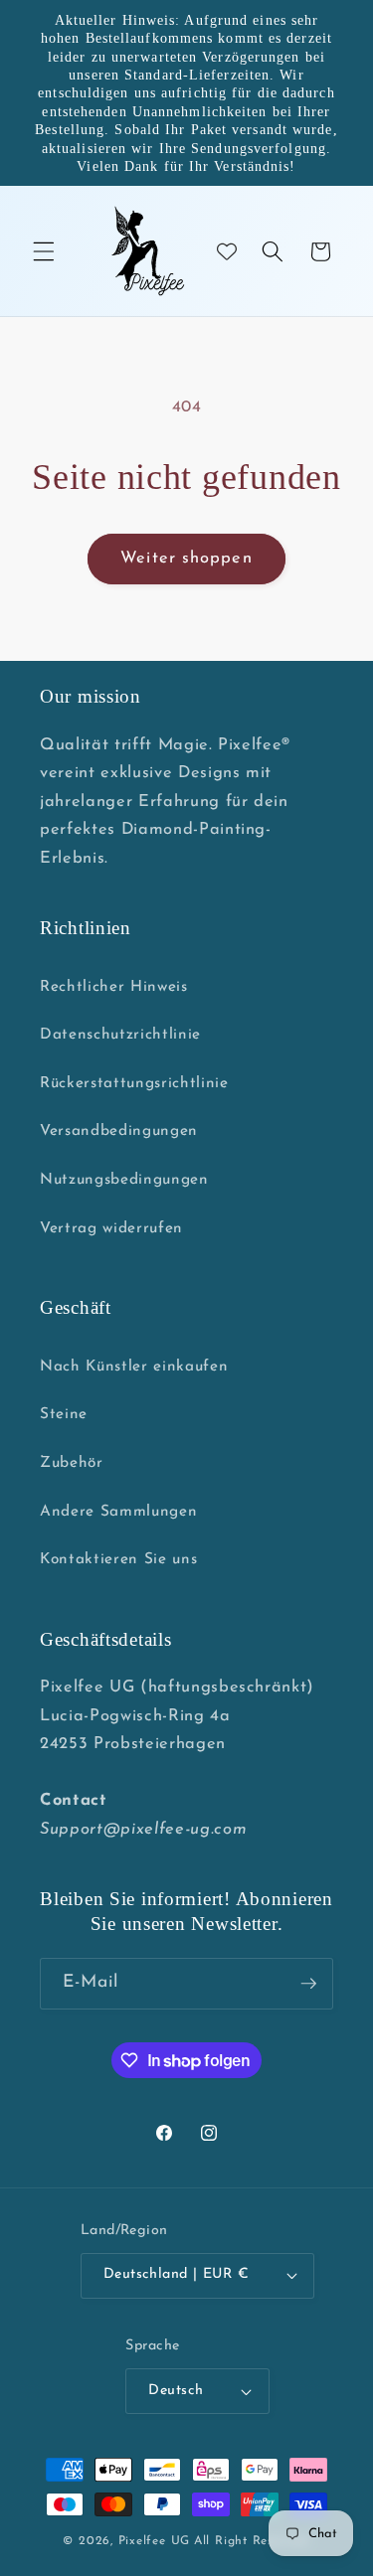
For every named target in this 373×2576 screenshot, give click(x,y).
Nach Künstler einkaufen (134, 1367)
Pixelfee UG (154, 2541)
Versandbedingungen (119, 1131)
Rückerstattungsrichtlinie (134, 1083)
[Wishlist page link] (227, 251)
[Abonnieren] (308, 1984)
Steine (64, 1414)
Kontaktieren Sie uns (118, 1559)
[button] (44, 251)
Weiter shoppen (186, 559)
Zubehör (72, 1463)
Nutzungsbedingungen (124, 1180)
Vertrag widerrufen (111, 1228)
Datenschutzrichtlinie (120, 1035)
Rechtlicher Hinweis (114, 987)
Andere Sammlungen (118, 1512)
